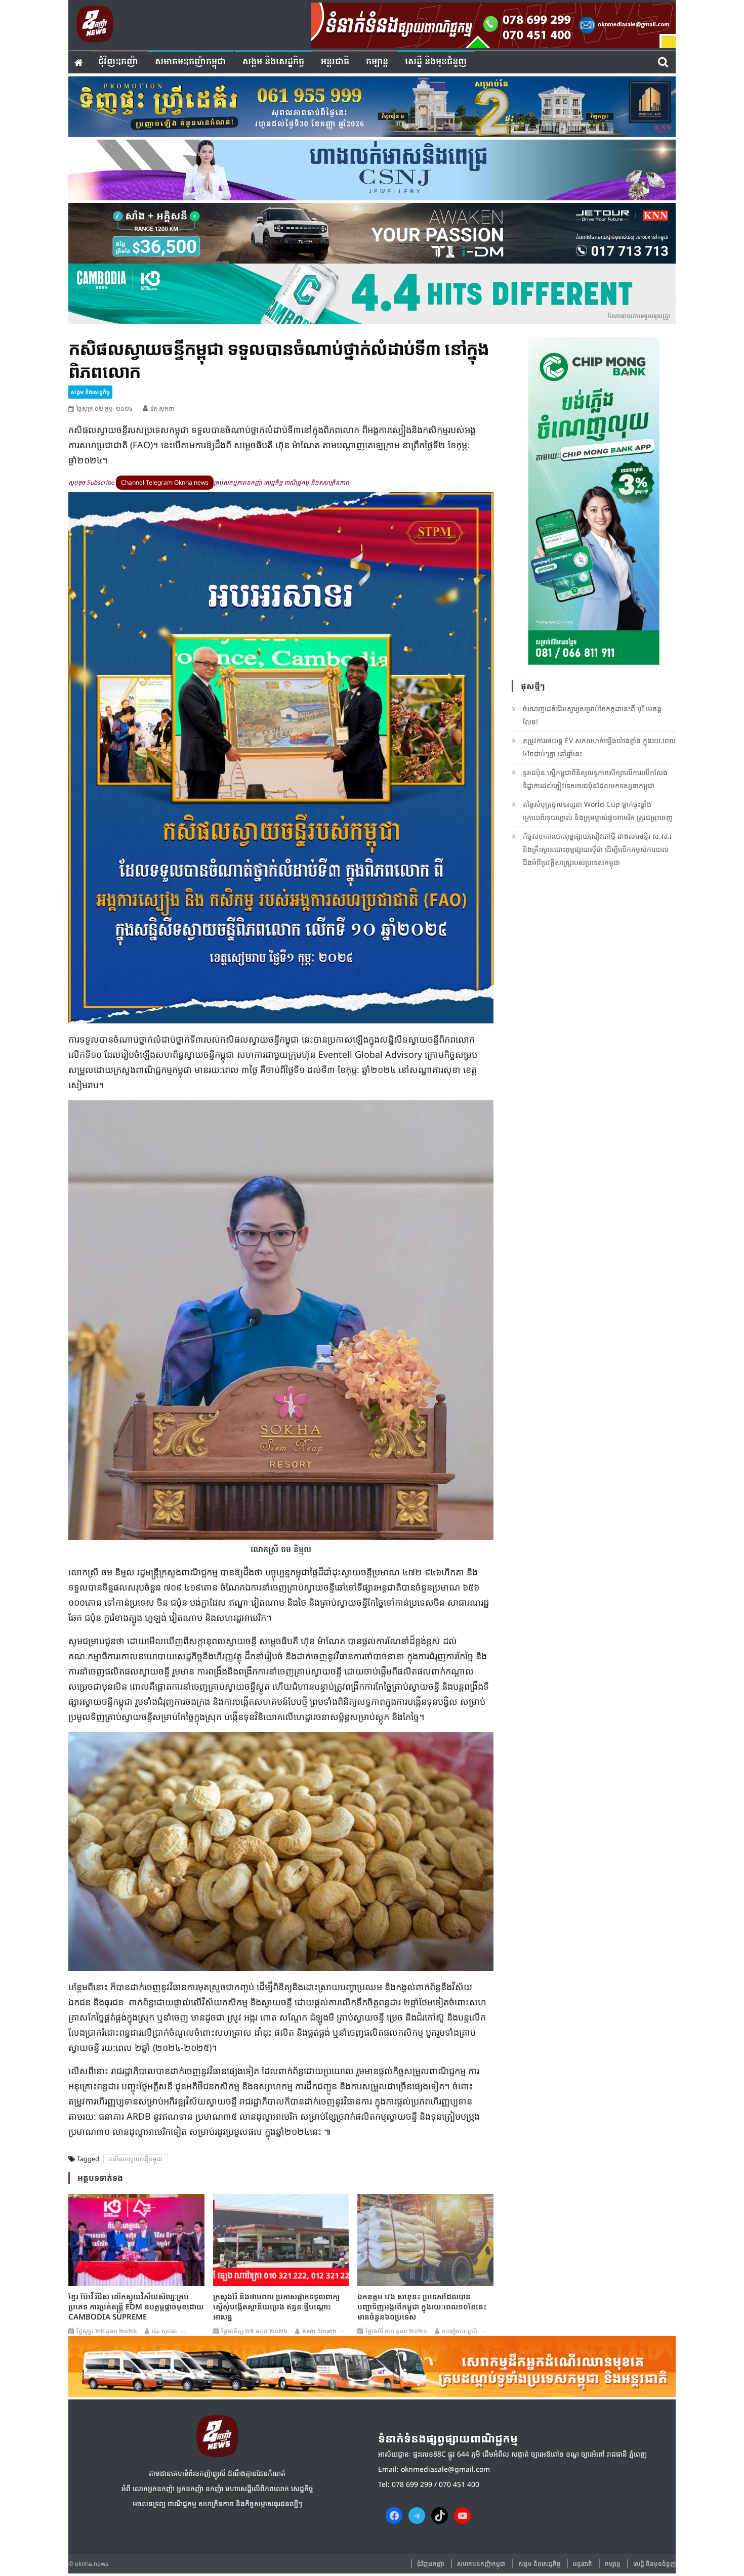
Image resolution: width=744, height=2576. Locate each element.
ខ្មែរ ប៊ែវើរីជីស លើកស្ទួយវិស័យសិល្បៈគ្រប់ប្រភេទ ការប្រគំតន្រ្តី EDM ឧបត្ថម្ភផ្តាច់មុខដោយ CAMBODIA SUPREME (136, 2306)
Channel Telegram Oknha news (165, 482)
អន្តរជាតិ (335, 62)
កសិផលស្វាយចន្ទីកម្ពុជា (136, 2159)
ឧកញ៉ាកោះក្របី (460, 2331)
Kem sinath (319, 2331)
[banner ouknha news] (493, 24)
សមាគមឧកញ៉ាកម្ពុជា (190, 62)
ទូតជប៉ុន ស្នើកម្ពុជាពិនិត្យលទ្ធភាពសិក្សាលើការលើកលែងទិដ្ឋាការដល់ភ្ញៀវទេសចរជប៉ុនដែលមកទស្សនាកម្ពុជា (595, 779)
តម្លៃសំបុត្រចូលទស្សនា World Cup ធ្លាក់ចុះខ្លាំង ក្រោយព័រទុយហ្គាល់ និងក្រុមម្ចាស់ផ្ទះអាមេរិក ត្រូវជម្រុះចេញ (598, 811)
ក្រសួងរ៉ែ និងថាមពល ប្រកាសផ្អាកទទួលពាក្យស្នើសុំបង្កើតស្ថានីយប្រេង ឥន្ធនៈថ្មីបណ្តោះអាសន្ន (276, 2306)
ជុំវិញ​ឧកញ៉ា (118, 62)
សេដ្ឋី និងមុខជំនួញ (436, 62)
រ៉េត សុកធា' (163, 409)
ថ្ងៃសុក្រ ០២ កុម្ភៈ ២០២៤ (105, 409)
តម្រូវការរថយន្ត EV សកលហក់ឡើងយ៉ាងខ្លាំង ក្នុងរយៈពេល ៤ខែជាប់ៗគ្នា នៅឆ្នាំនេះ (599, 747)
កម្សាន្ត (377, 62)
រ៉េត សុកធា (164, 2331)
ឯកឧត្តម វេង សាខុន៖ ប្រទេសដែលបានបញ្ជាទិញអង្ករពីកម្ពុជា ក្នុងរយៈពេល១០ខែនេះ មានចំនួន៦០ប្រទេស (422, 2306)
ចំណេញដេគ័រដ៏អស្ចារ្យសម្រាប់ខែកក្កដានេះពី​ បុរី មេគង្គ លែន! (592, 715)
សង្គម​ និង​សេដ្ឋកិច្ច (273, 62)
